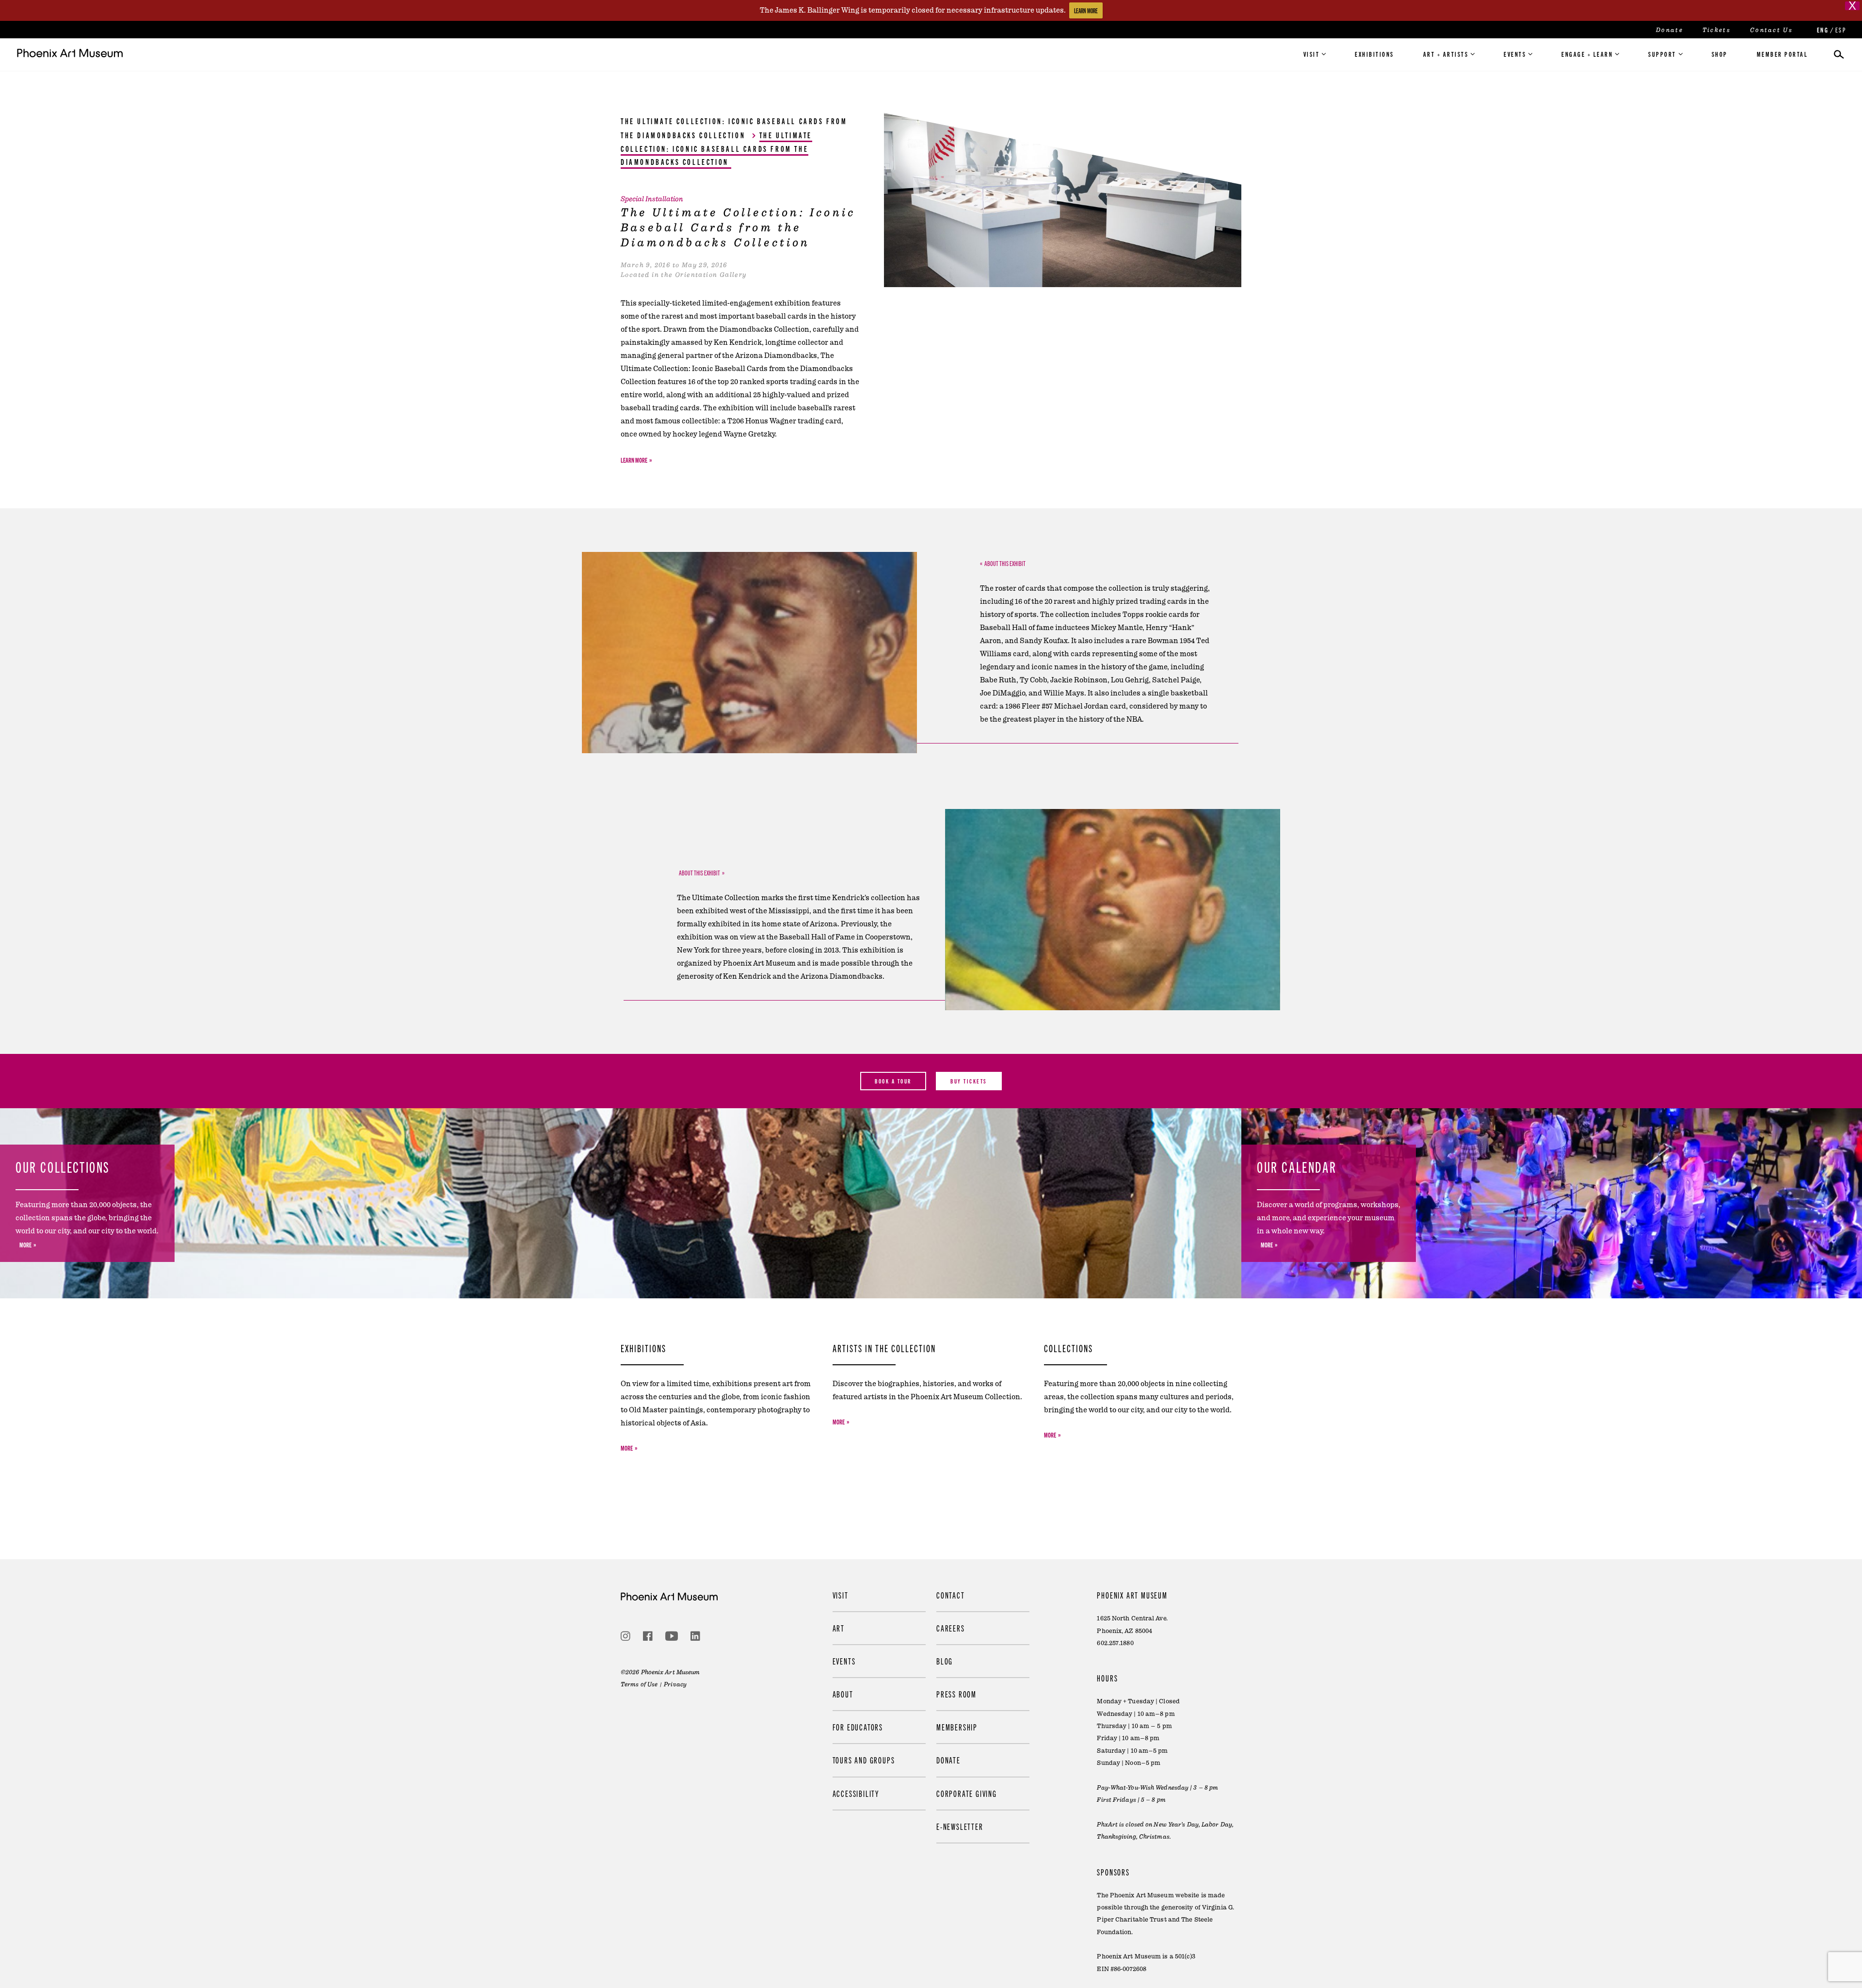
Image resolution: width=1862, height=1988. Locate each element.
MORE (25, 1245)
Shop (1720, 54)
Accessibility (856, 1793)
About (843, 1694)
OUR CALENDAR (1297, 1166)
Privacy (675, 1684)
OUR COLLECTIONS (63, 1166)
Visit (1312, 54)
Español (1840, 30)
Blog (945, 1661)
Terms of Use (639, 1684)
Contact (951, 1595)
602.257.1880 (1115, 1643)
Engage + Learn (1587, 54)
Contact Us (1771, 30)
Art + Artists (1446, 54)
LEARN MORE (1086, 10)
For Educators (858, 1727)
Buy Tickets (969, 1081)
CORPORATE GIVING (967, 1793)
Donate (1669, 30)
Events (1515, 54)
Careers (951, 1628)
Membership (957, 1727)
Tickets (1717, 30)
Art (839, 1628)
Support (1662, 54)
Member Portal (1782, 54)
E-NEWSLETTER (960, 1826)
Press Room (956, 1694)
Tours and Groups (864, 1760)
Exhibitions (1374, 54)
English (1822, 30)
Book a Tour (893, 1081)
